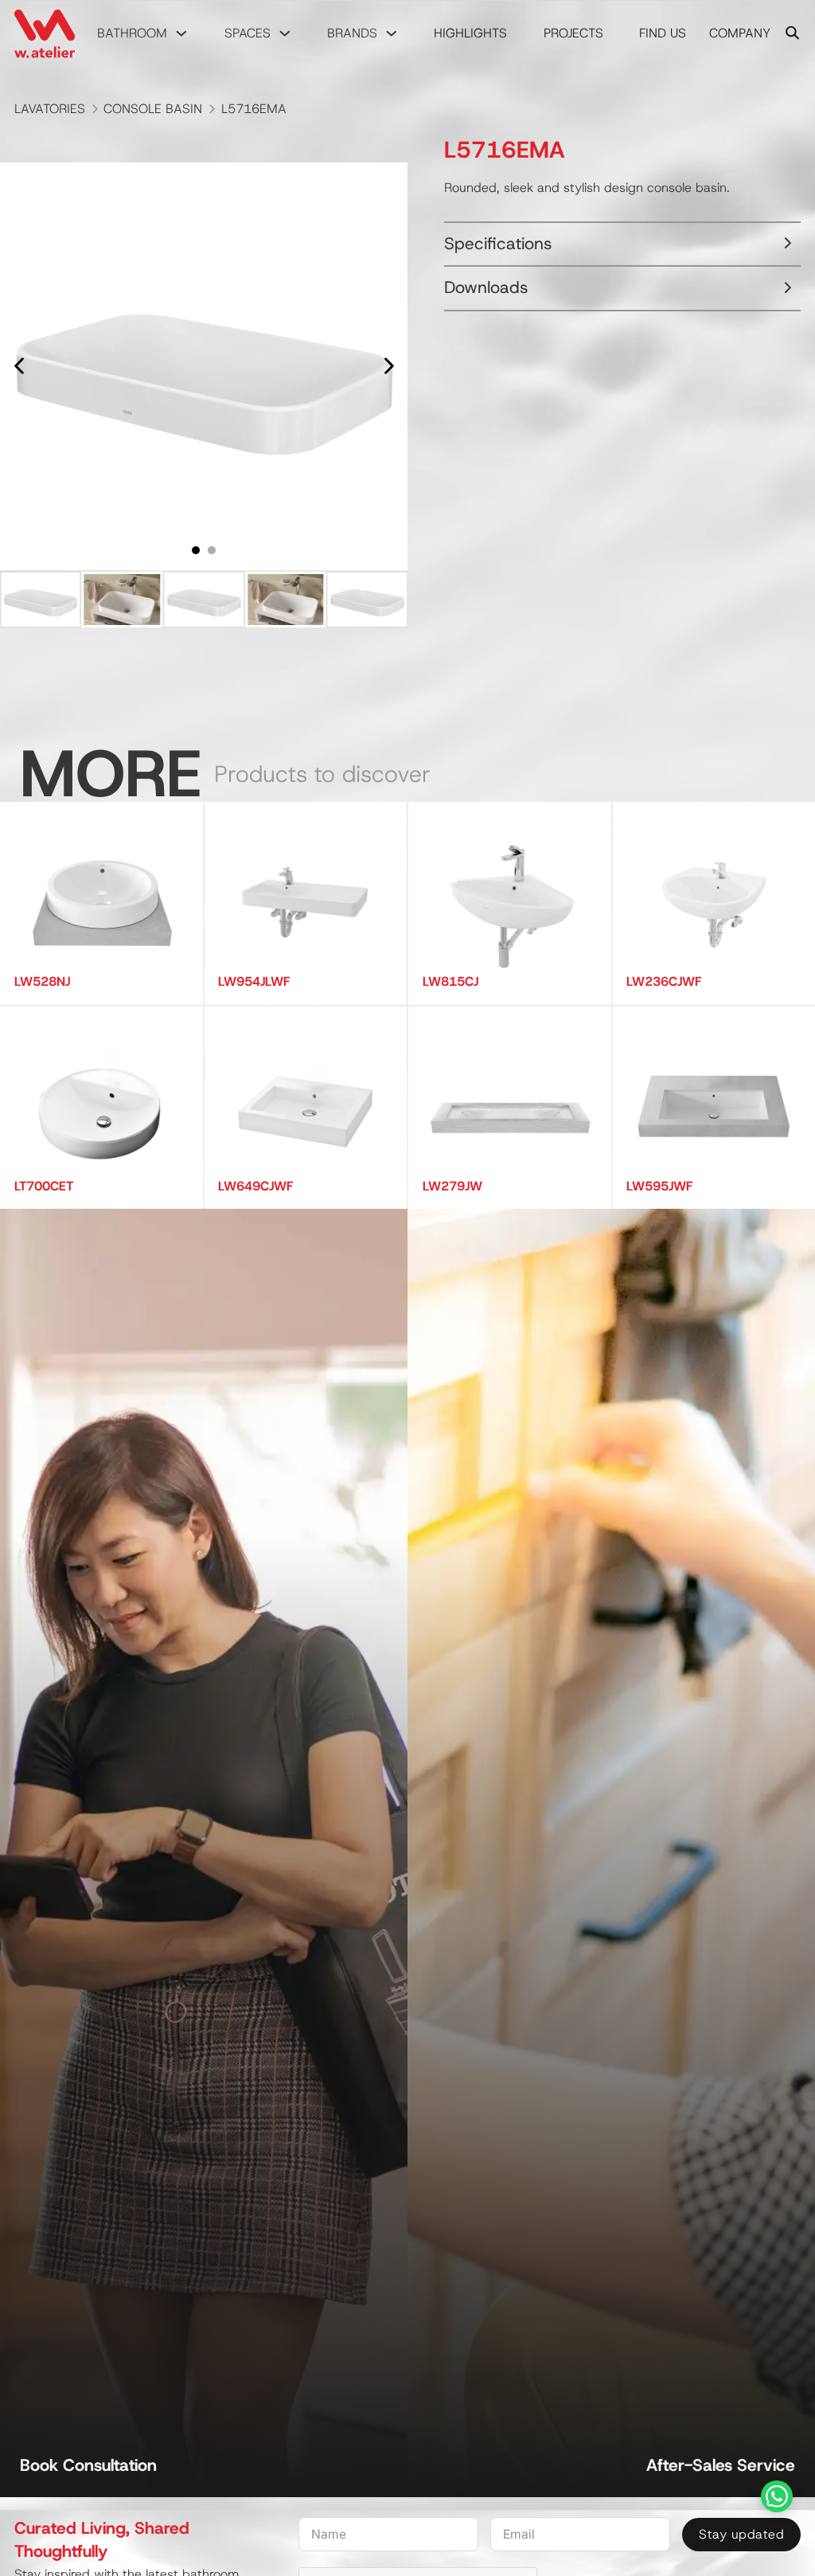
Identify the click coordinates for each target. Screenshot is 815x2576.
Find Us (663, 33)
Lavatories (50, 109)
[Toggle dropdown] (181, 33)
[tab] (196, 550)
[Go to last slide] (20, 366)
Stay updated (741, 2534)
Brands (352, 33)
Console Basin (153, 109)
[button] (41, 600)
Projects (573, 33)
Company (740, 33)
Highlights (470, 33)
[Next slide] (388, 366)
